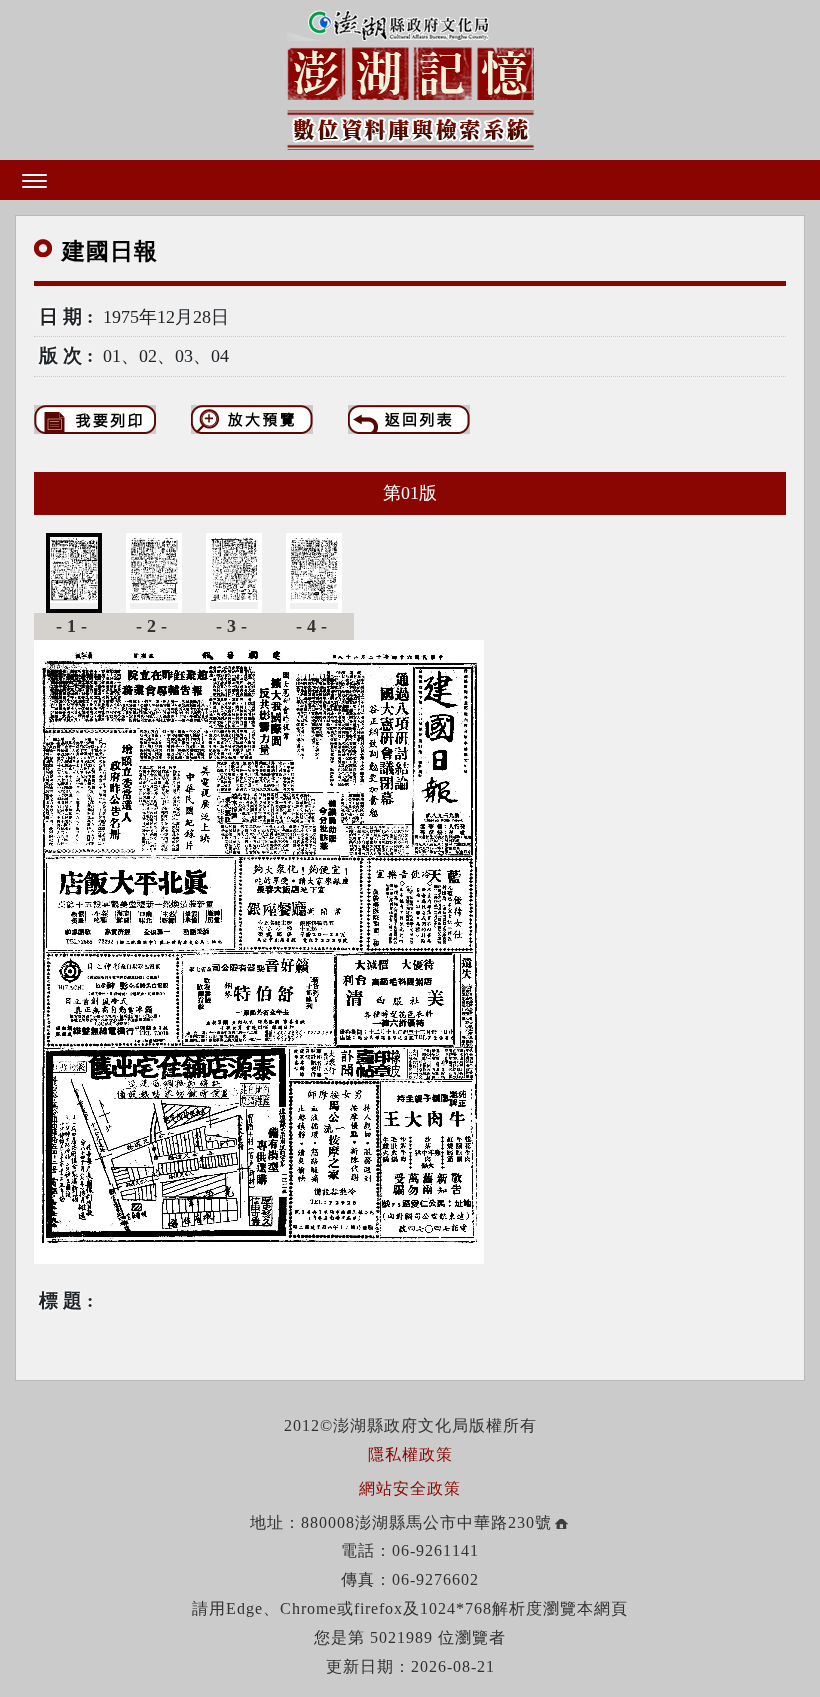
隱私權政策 (410, 1454)
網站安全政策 (410, 1488)
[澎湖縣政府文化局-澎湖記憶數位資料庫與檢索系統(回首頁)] (410, 76)
